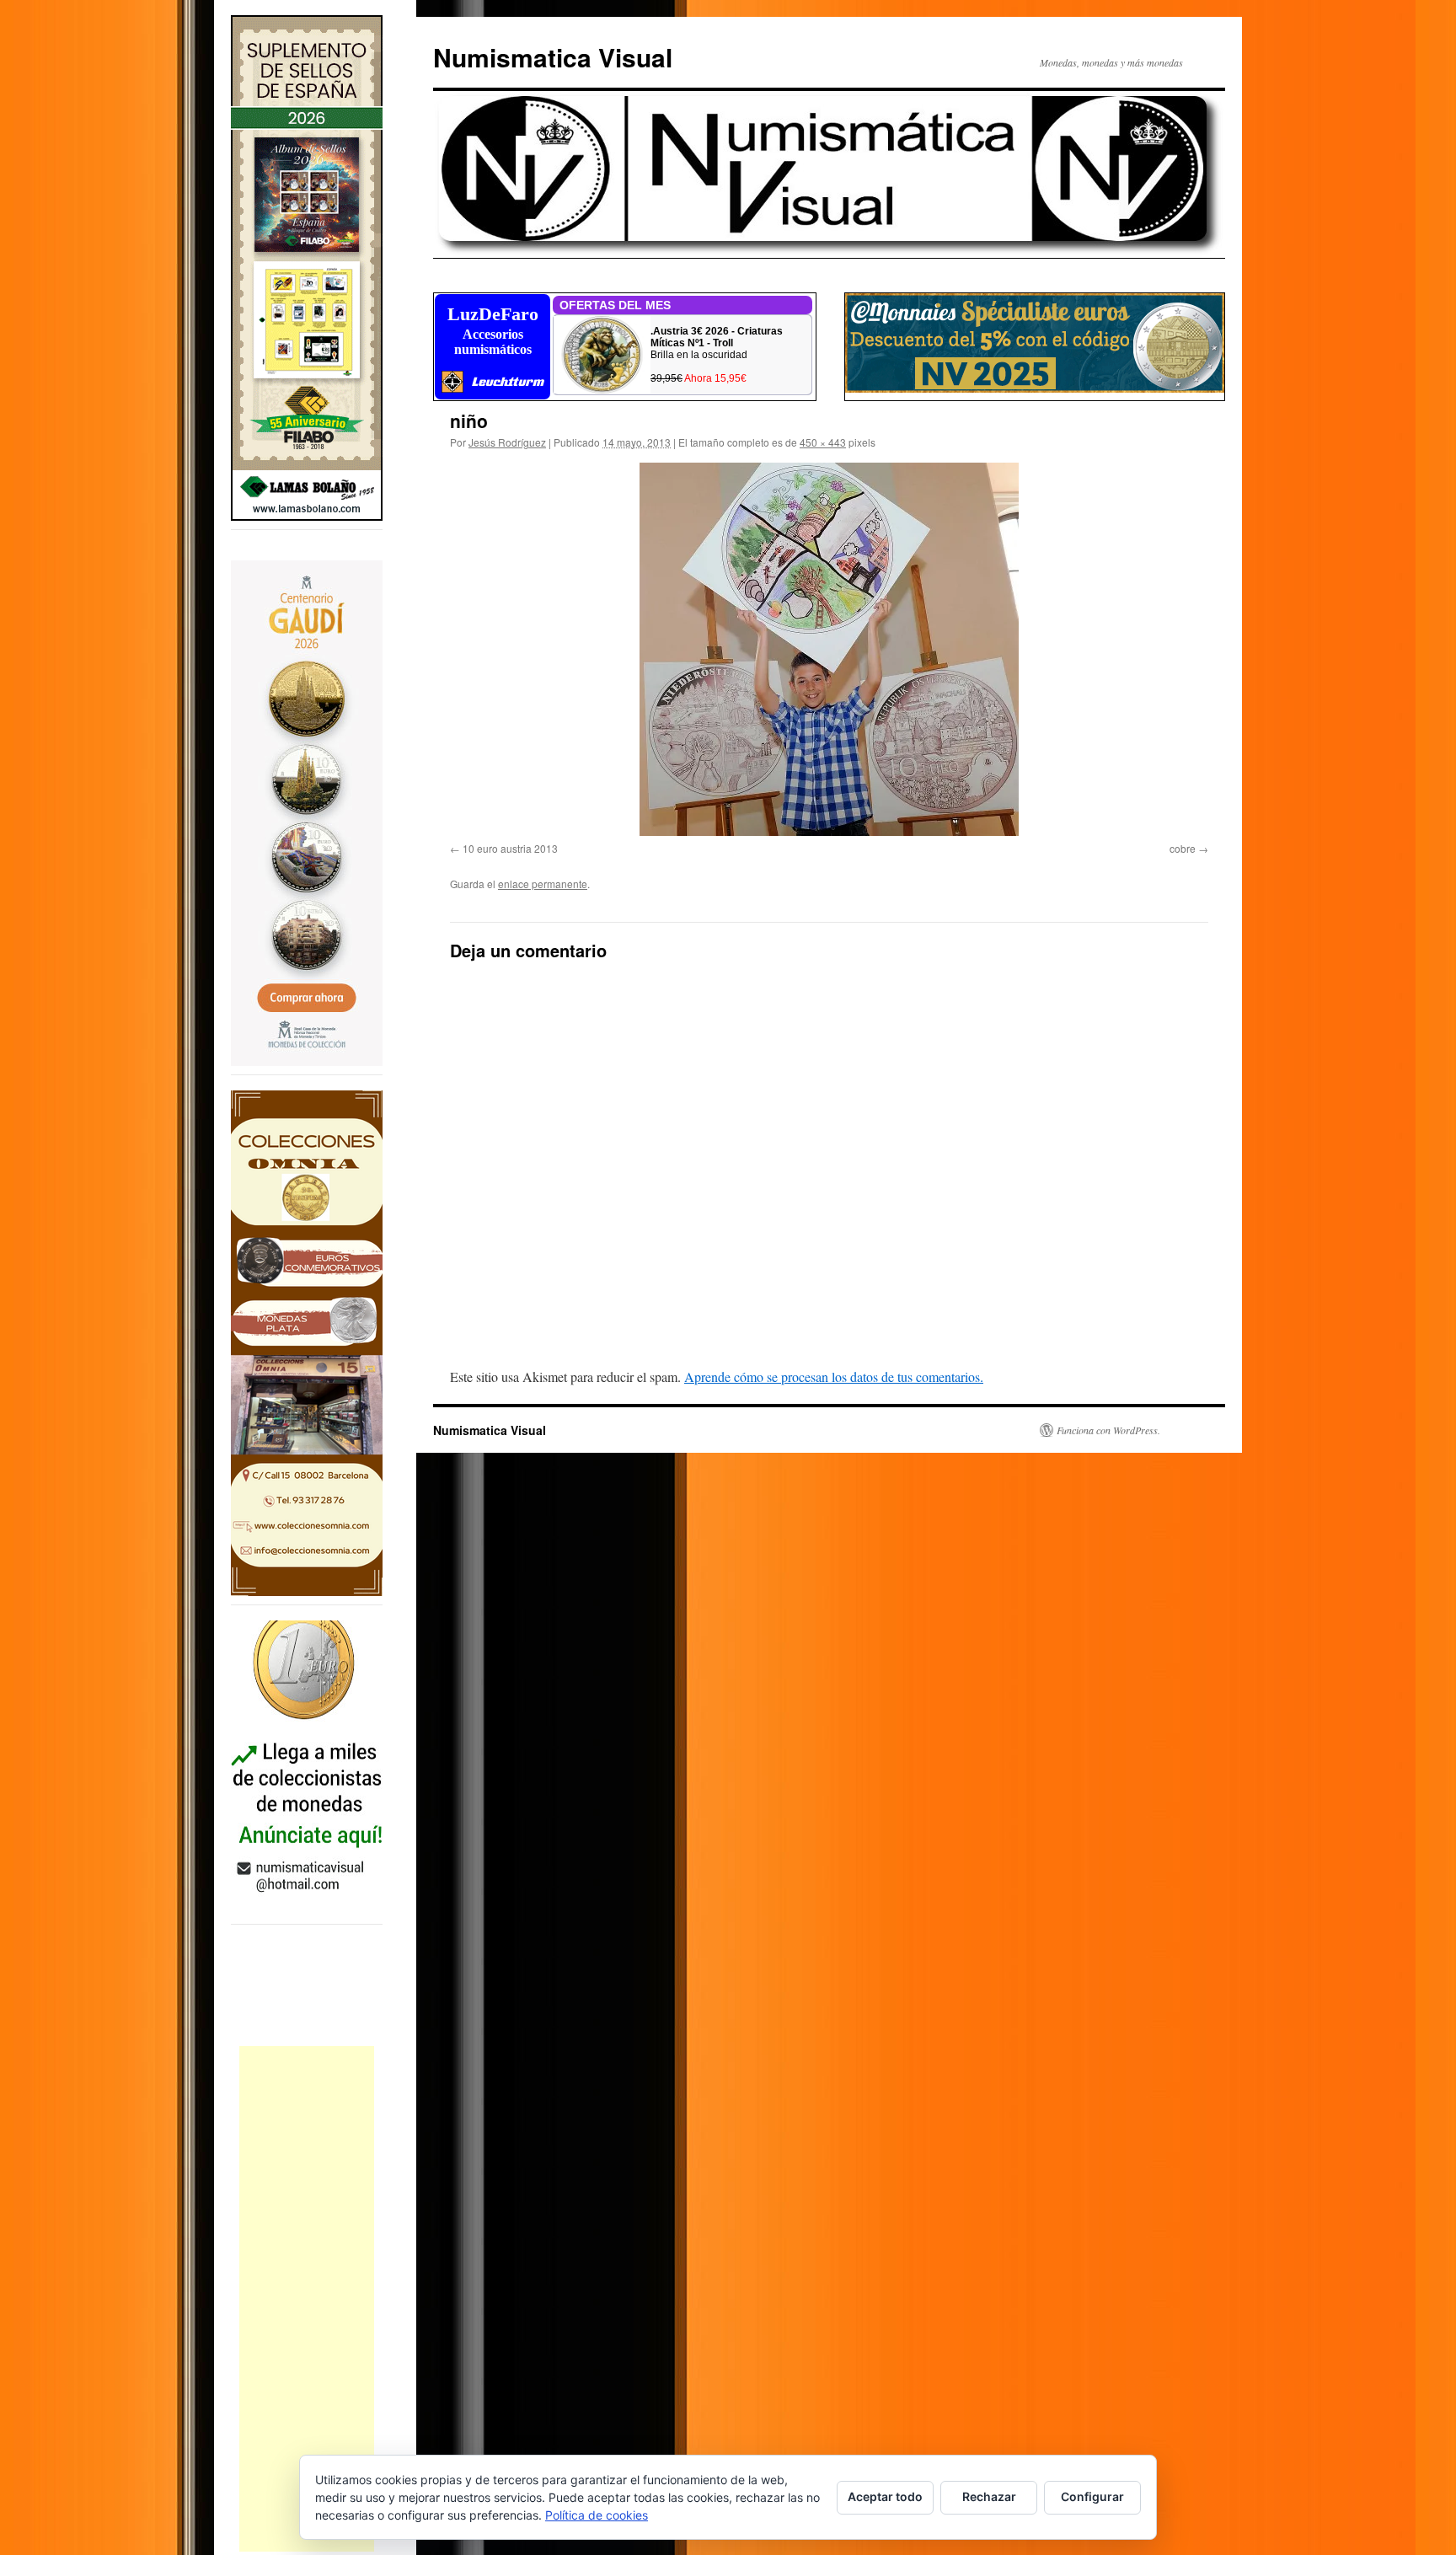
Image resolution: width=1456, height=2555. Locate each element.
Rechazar (989, 2496)
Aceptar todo (885, 2496)
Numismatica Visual (553, 57)
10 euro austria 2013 (510, 848)
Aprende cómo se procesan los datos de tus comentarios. (834, 1377)
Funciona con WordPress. (1108, 1430)
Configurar (1092, 2496)
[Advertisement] (307, 2299)
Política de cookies (597, 2515)
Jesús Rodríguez (507, 442)
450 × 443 (823, 442)
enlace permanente (543, 884)
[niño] (829, 649)
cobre (1183, 848)
